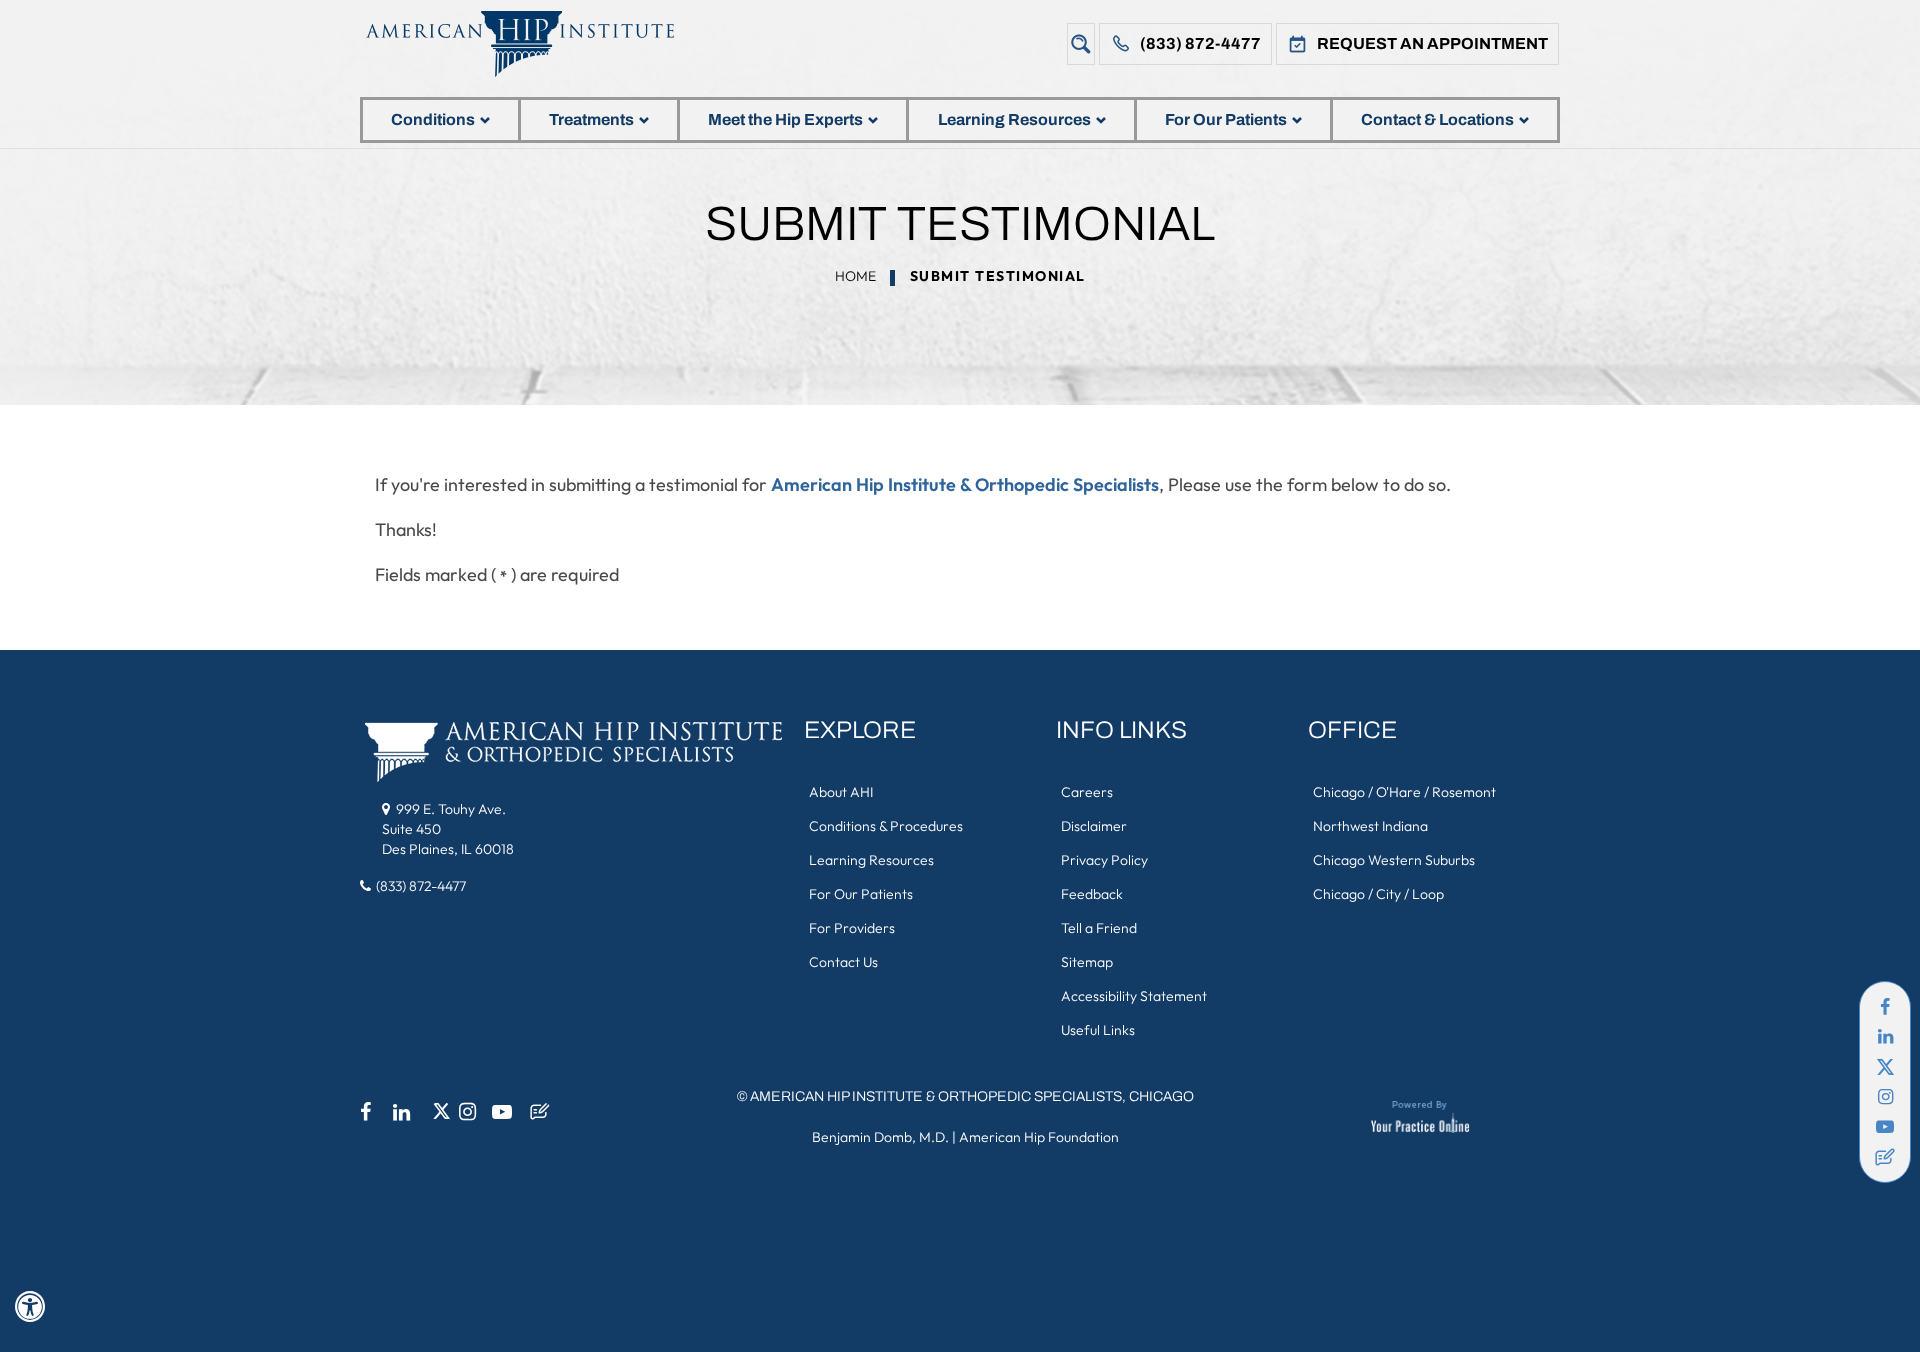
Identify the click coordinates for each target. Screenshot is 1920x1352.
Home (855, 276)
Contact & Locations (1437, 119)
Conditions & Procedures (886, 826)
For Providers (852, 928)
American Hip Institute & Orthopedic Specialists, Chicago (972, 1096)
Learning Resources (1014, 119)
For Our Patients (1226, 119)
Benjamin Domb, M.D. (880, 1137)
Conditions (433, 119)
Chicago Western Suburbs (1394, 860)
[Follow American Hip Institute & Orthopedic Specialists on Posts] (1885, 1157)
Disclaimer (1094, 826)
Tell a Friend (1099, 928)
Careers (1087, 792)
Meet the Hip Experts (785, 119)
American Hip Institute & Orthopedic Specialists (965, 484)
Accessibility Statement (1134, 996)
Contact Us (843, 962)
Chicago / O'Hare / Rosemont (1404, 792)
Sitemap (1087, 962)
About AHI (841, 792)
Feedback (1092, 894)
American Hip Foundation (1039, 1137)
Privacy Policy (1104, 860)
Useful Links (1098, 1030)
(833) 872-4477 (1200, 43)
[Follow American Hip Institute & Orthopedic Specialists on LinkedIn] (1885, 1037)
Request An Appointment (1432, 43)
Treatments (591, 119)
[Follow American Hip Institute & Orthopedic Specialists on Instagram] (1885, 1097)
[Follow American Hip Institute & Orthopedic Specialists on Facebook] (1885, 1007)
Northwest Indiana (1370, 826)
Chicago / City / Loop (1378, 894)
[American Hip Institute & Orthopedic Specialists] (535, 43)
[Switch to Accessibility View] (30, 1307)
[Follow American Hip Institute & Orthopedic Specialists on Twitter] (1885, 1067)
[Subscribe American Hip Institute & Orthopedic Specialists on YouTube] (1885, 1127)
